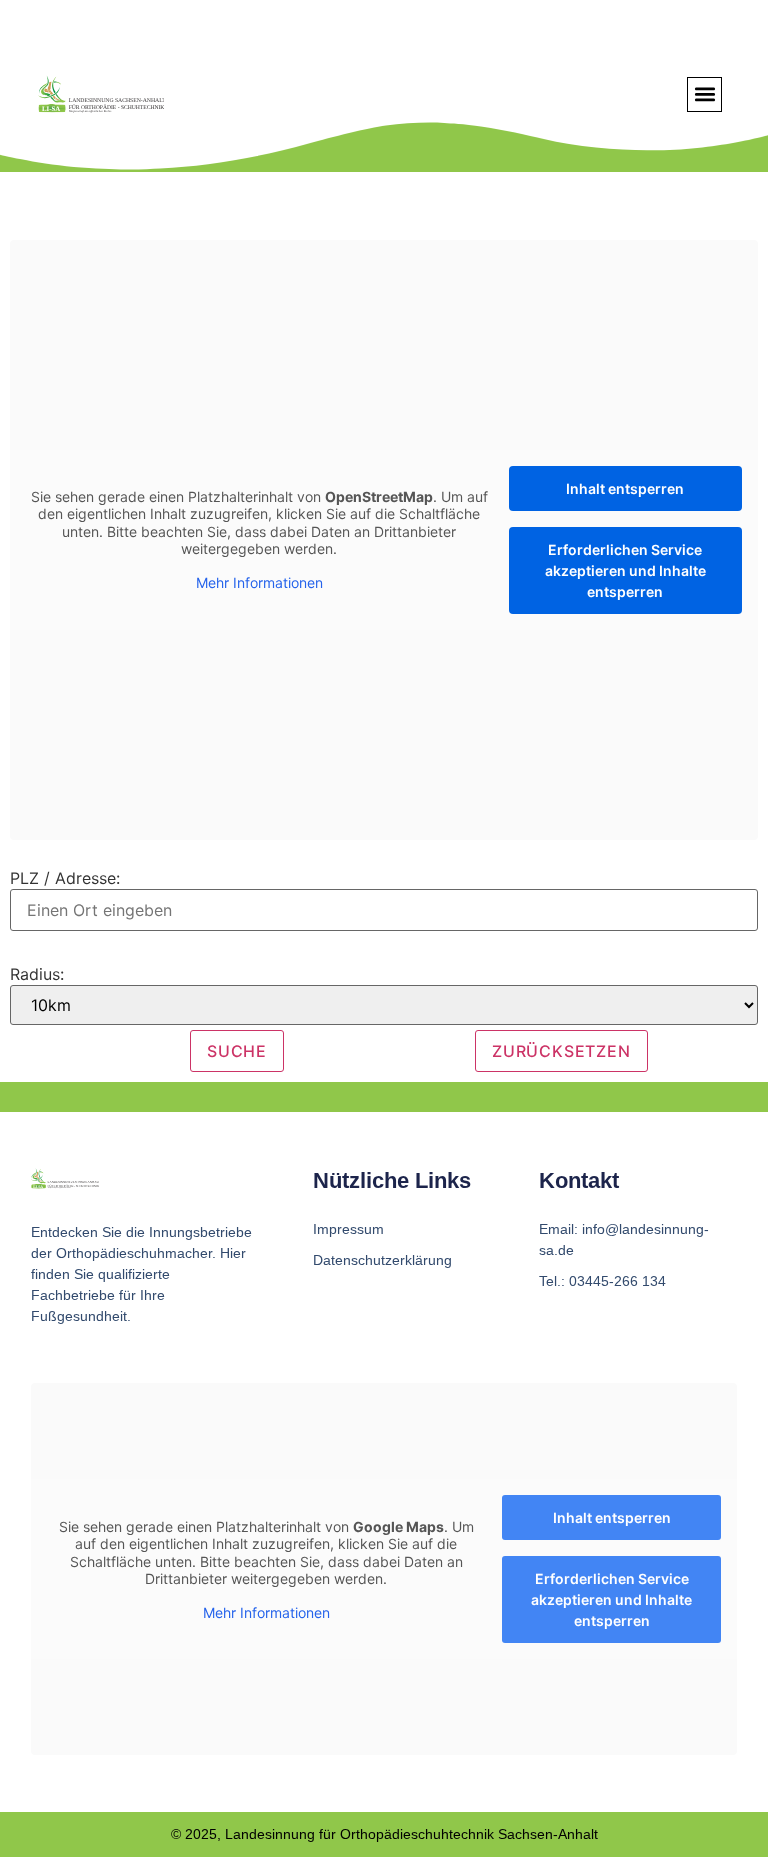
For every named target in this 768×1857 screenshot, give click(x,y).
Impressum (348, 1229)
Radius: (37, 974)
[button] (704, 94)
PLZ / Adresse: (65, 878)
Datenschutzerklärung (382, 1260)
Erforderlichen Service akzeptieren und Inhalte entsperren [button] (625, 570)
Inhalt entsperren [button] (625, 488)
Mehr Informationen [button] (259, 582)
